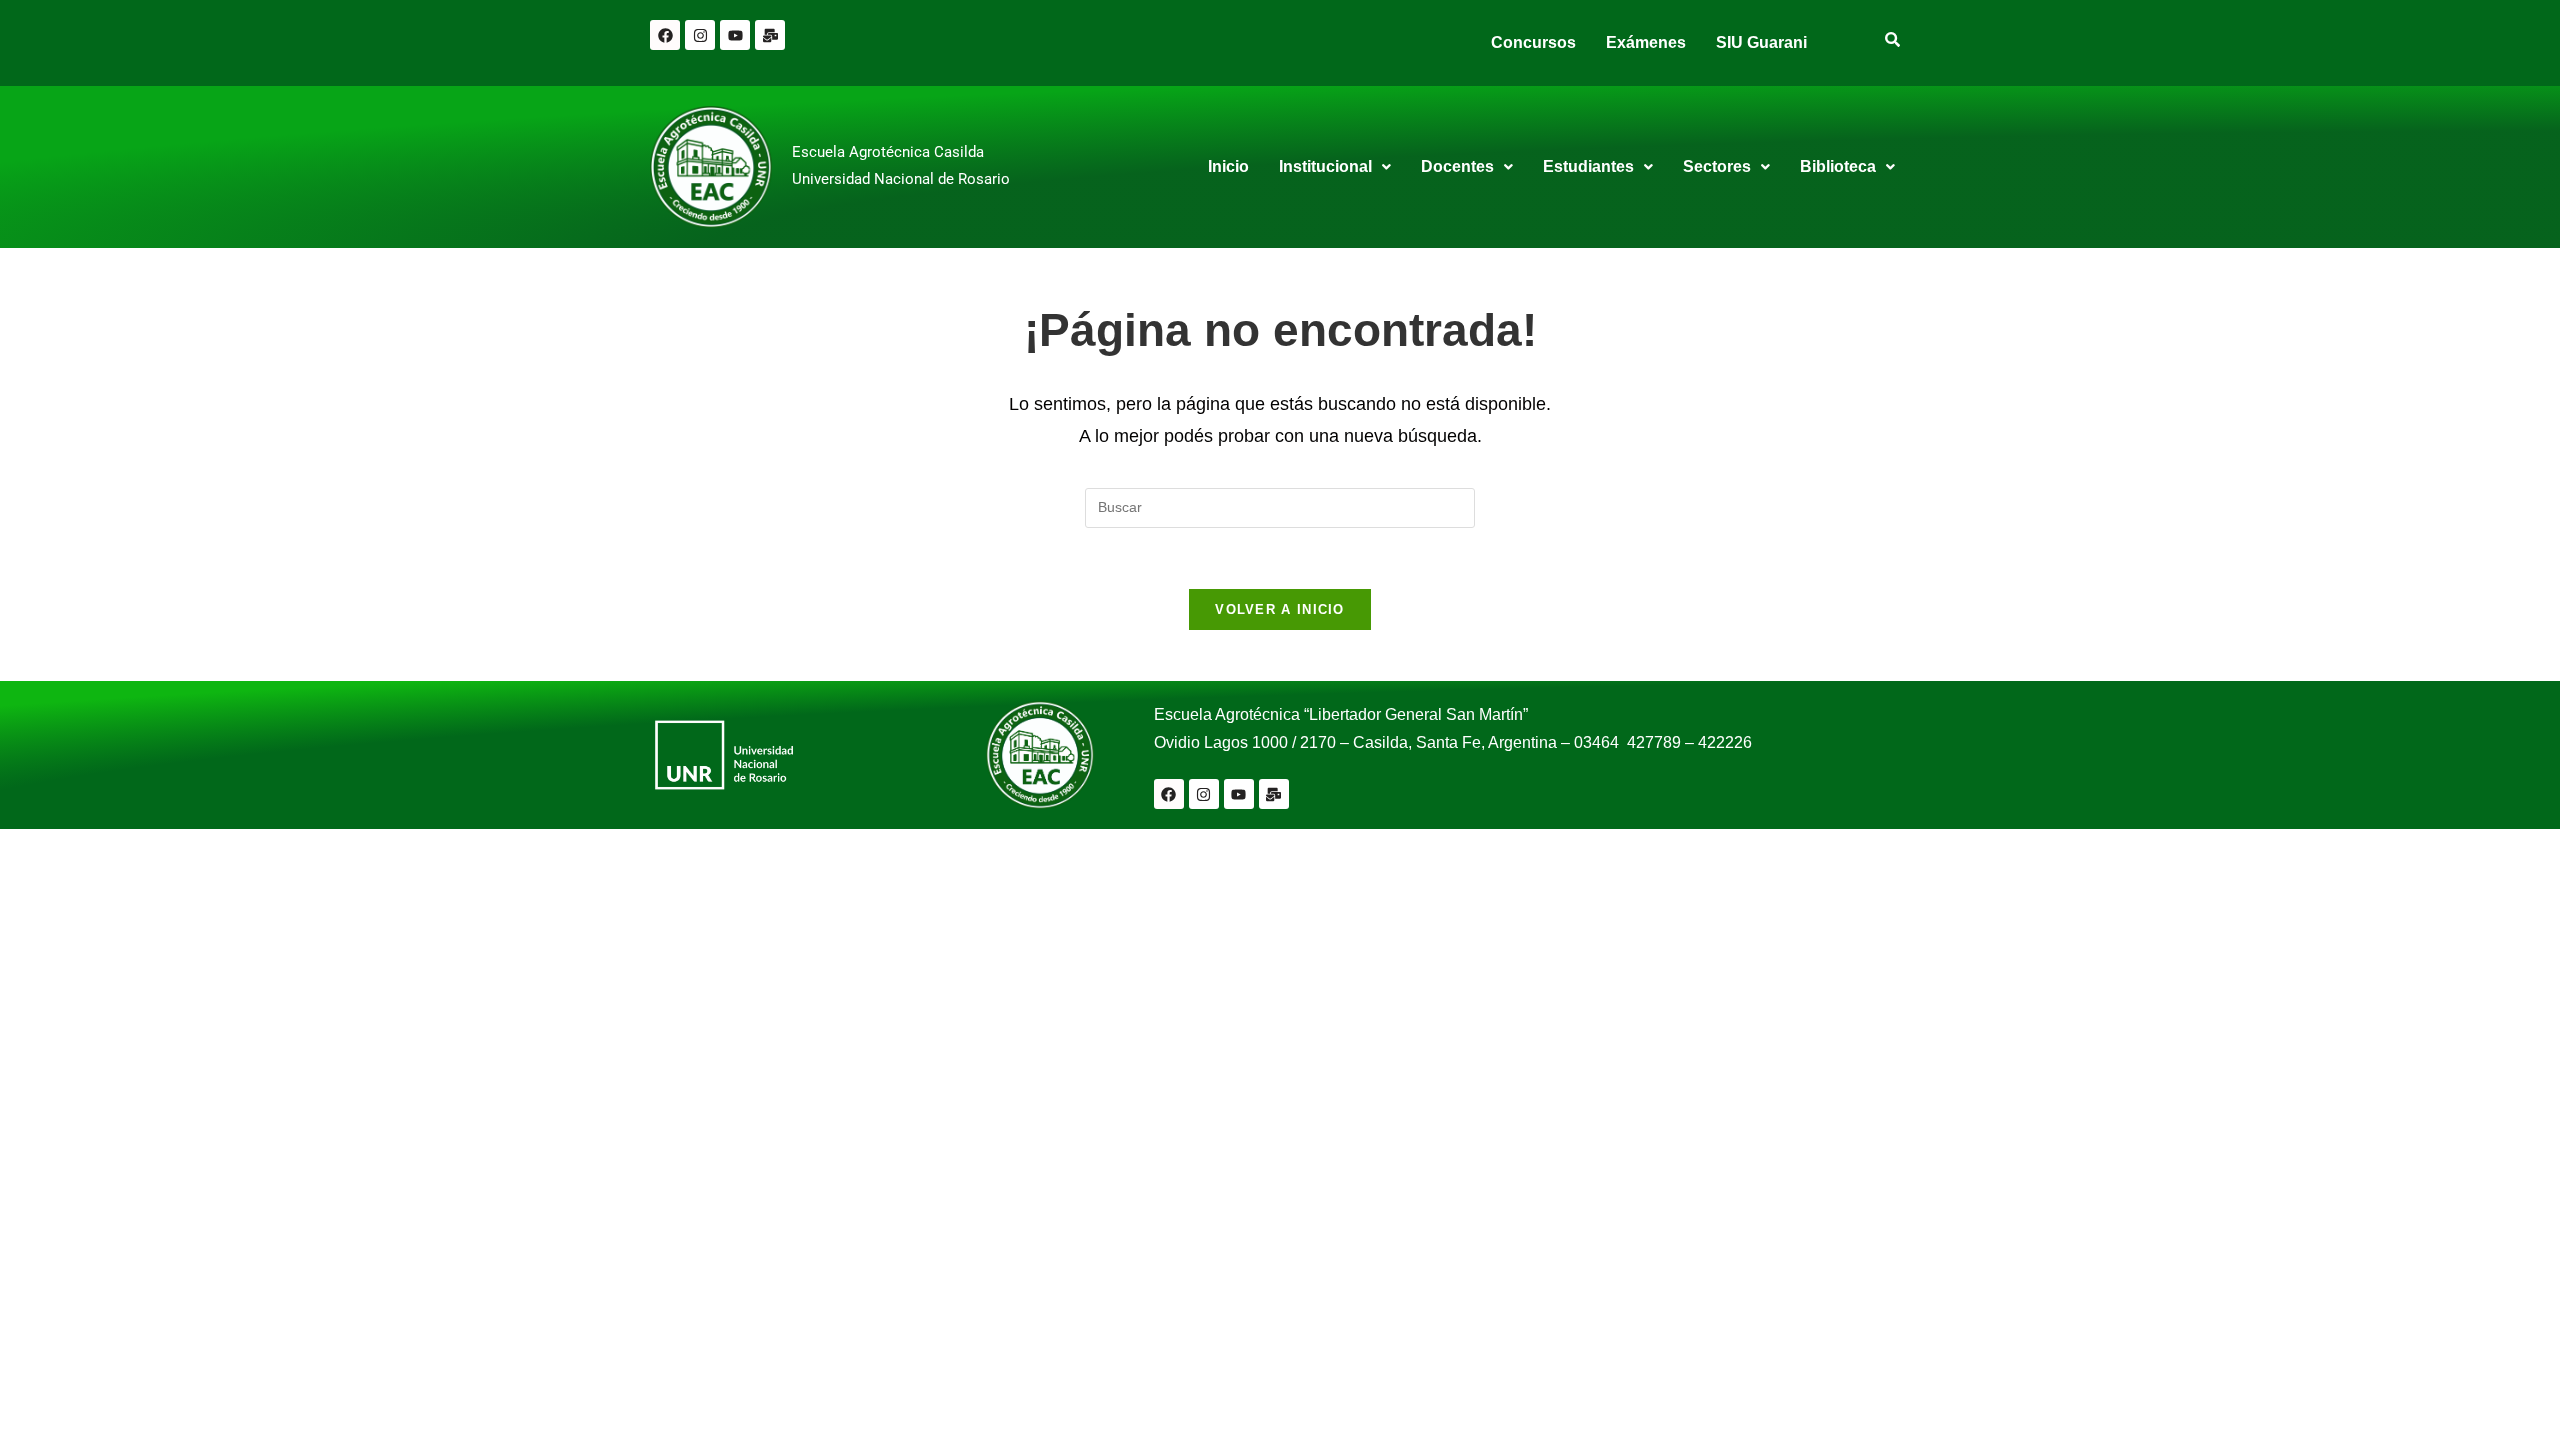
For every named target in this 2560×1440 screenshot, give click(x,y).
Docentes (1457, 166)
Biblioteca (1838, 166)
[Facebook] (665, 35)
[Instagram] (700, 35)
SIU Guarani (1761, 42)
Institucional (1325, 166)
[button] (1335, 167)
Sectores (1717, 166)
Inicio (1228, 166)
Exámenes (1646, 42)
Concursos (1533, 42)
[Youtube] (735, 35)
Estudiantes (1588, 166)
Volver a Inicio (1280, 609)
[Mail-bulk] (770, 35)
